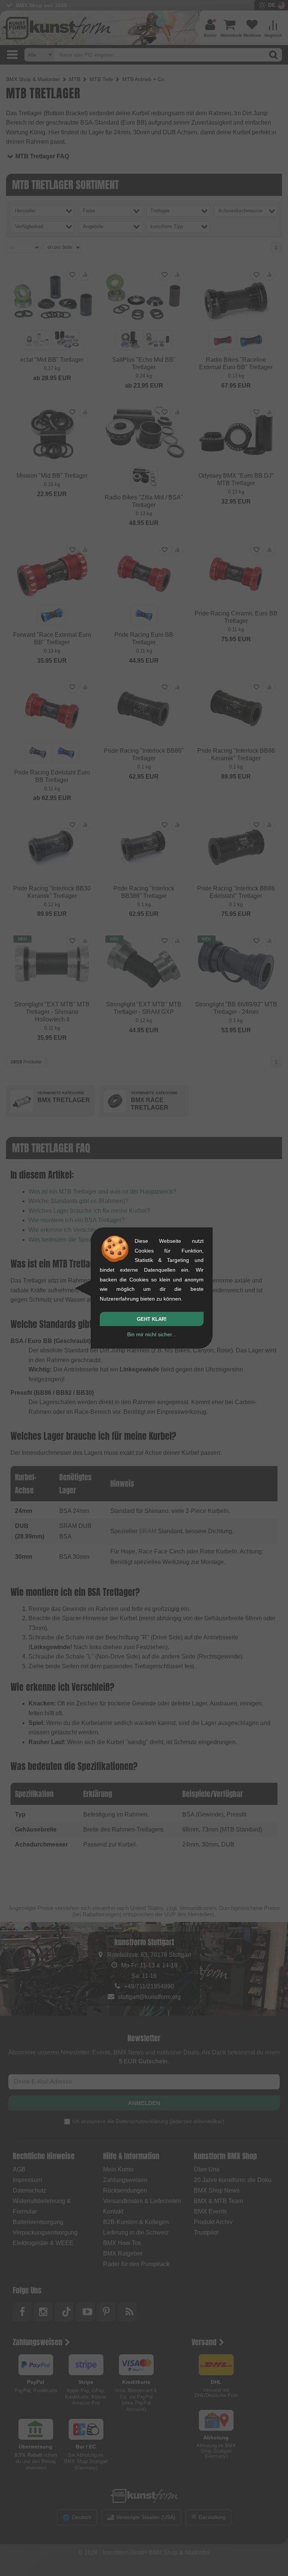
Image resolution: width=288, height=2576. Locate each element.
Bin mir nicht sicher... (152, 1334)
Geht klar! (152, 1319)
